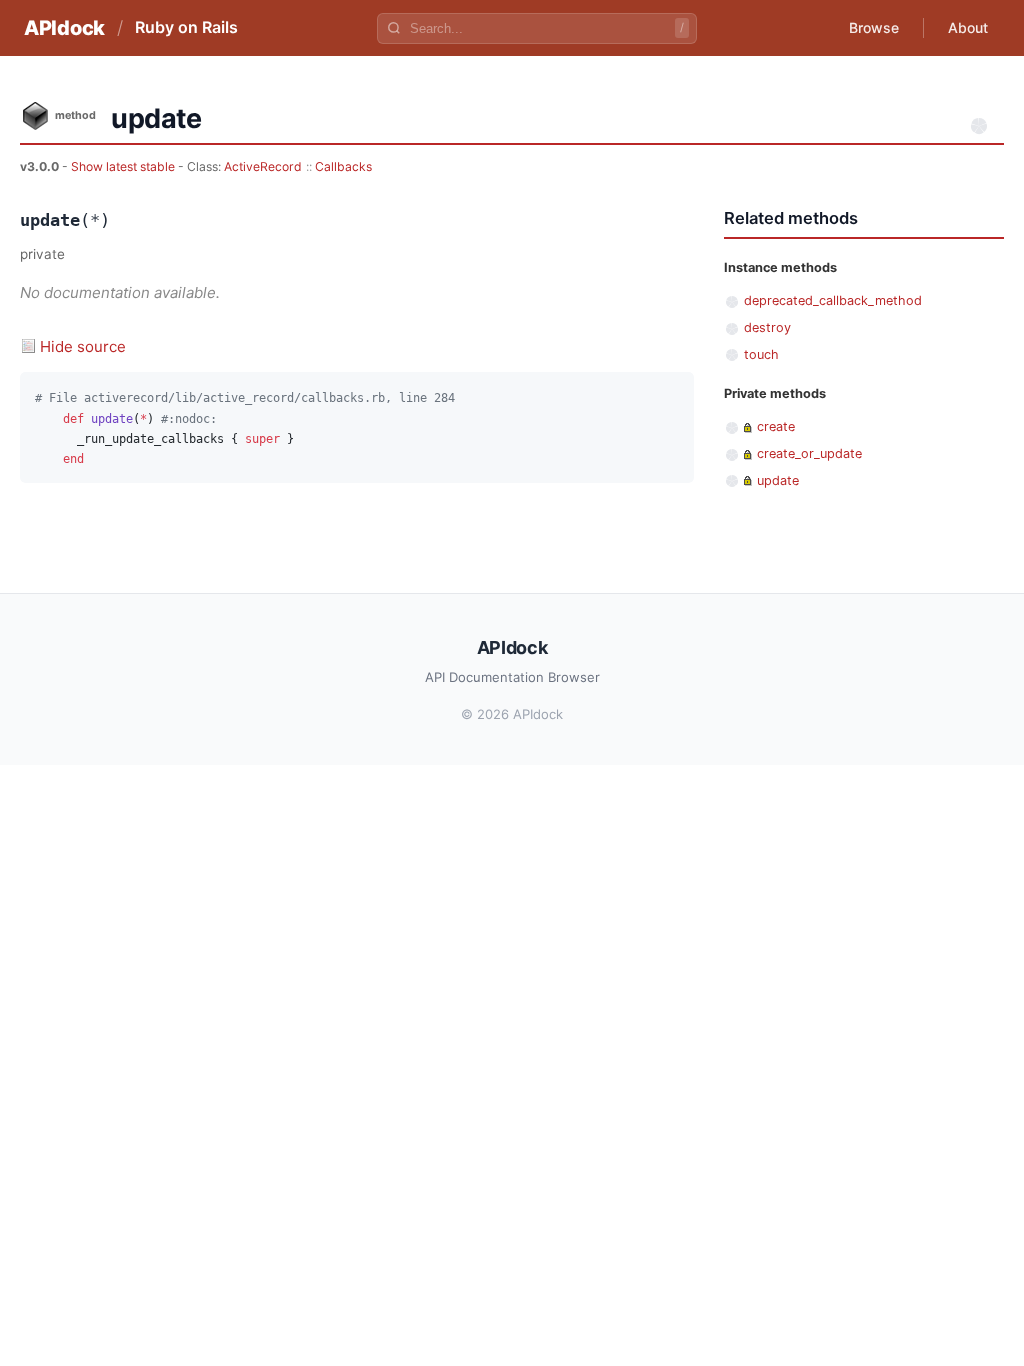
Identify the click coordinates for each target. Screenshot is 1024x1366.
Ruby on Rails (186, 27)
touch (761, 354)
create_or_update (809, 453)
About (968, 27)
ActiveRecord (263, 166)
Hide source (83, 346)
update (778, 480)
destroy (767, 327)
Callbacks (343, 166)
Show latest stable (124, 166)
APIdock (64, 28)
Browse (874, 27)
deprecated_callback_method (833, 300)
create (776, 426)
